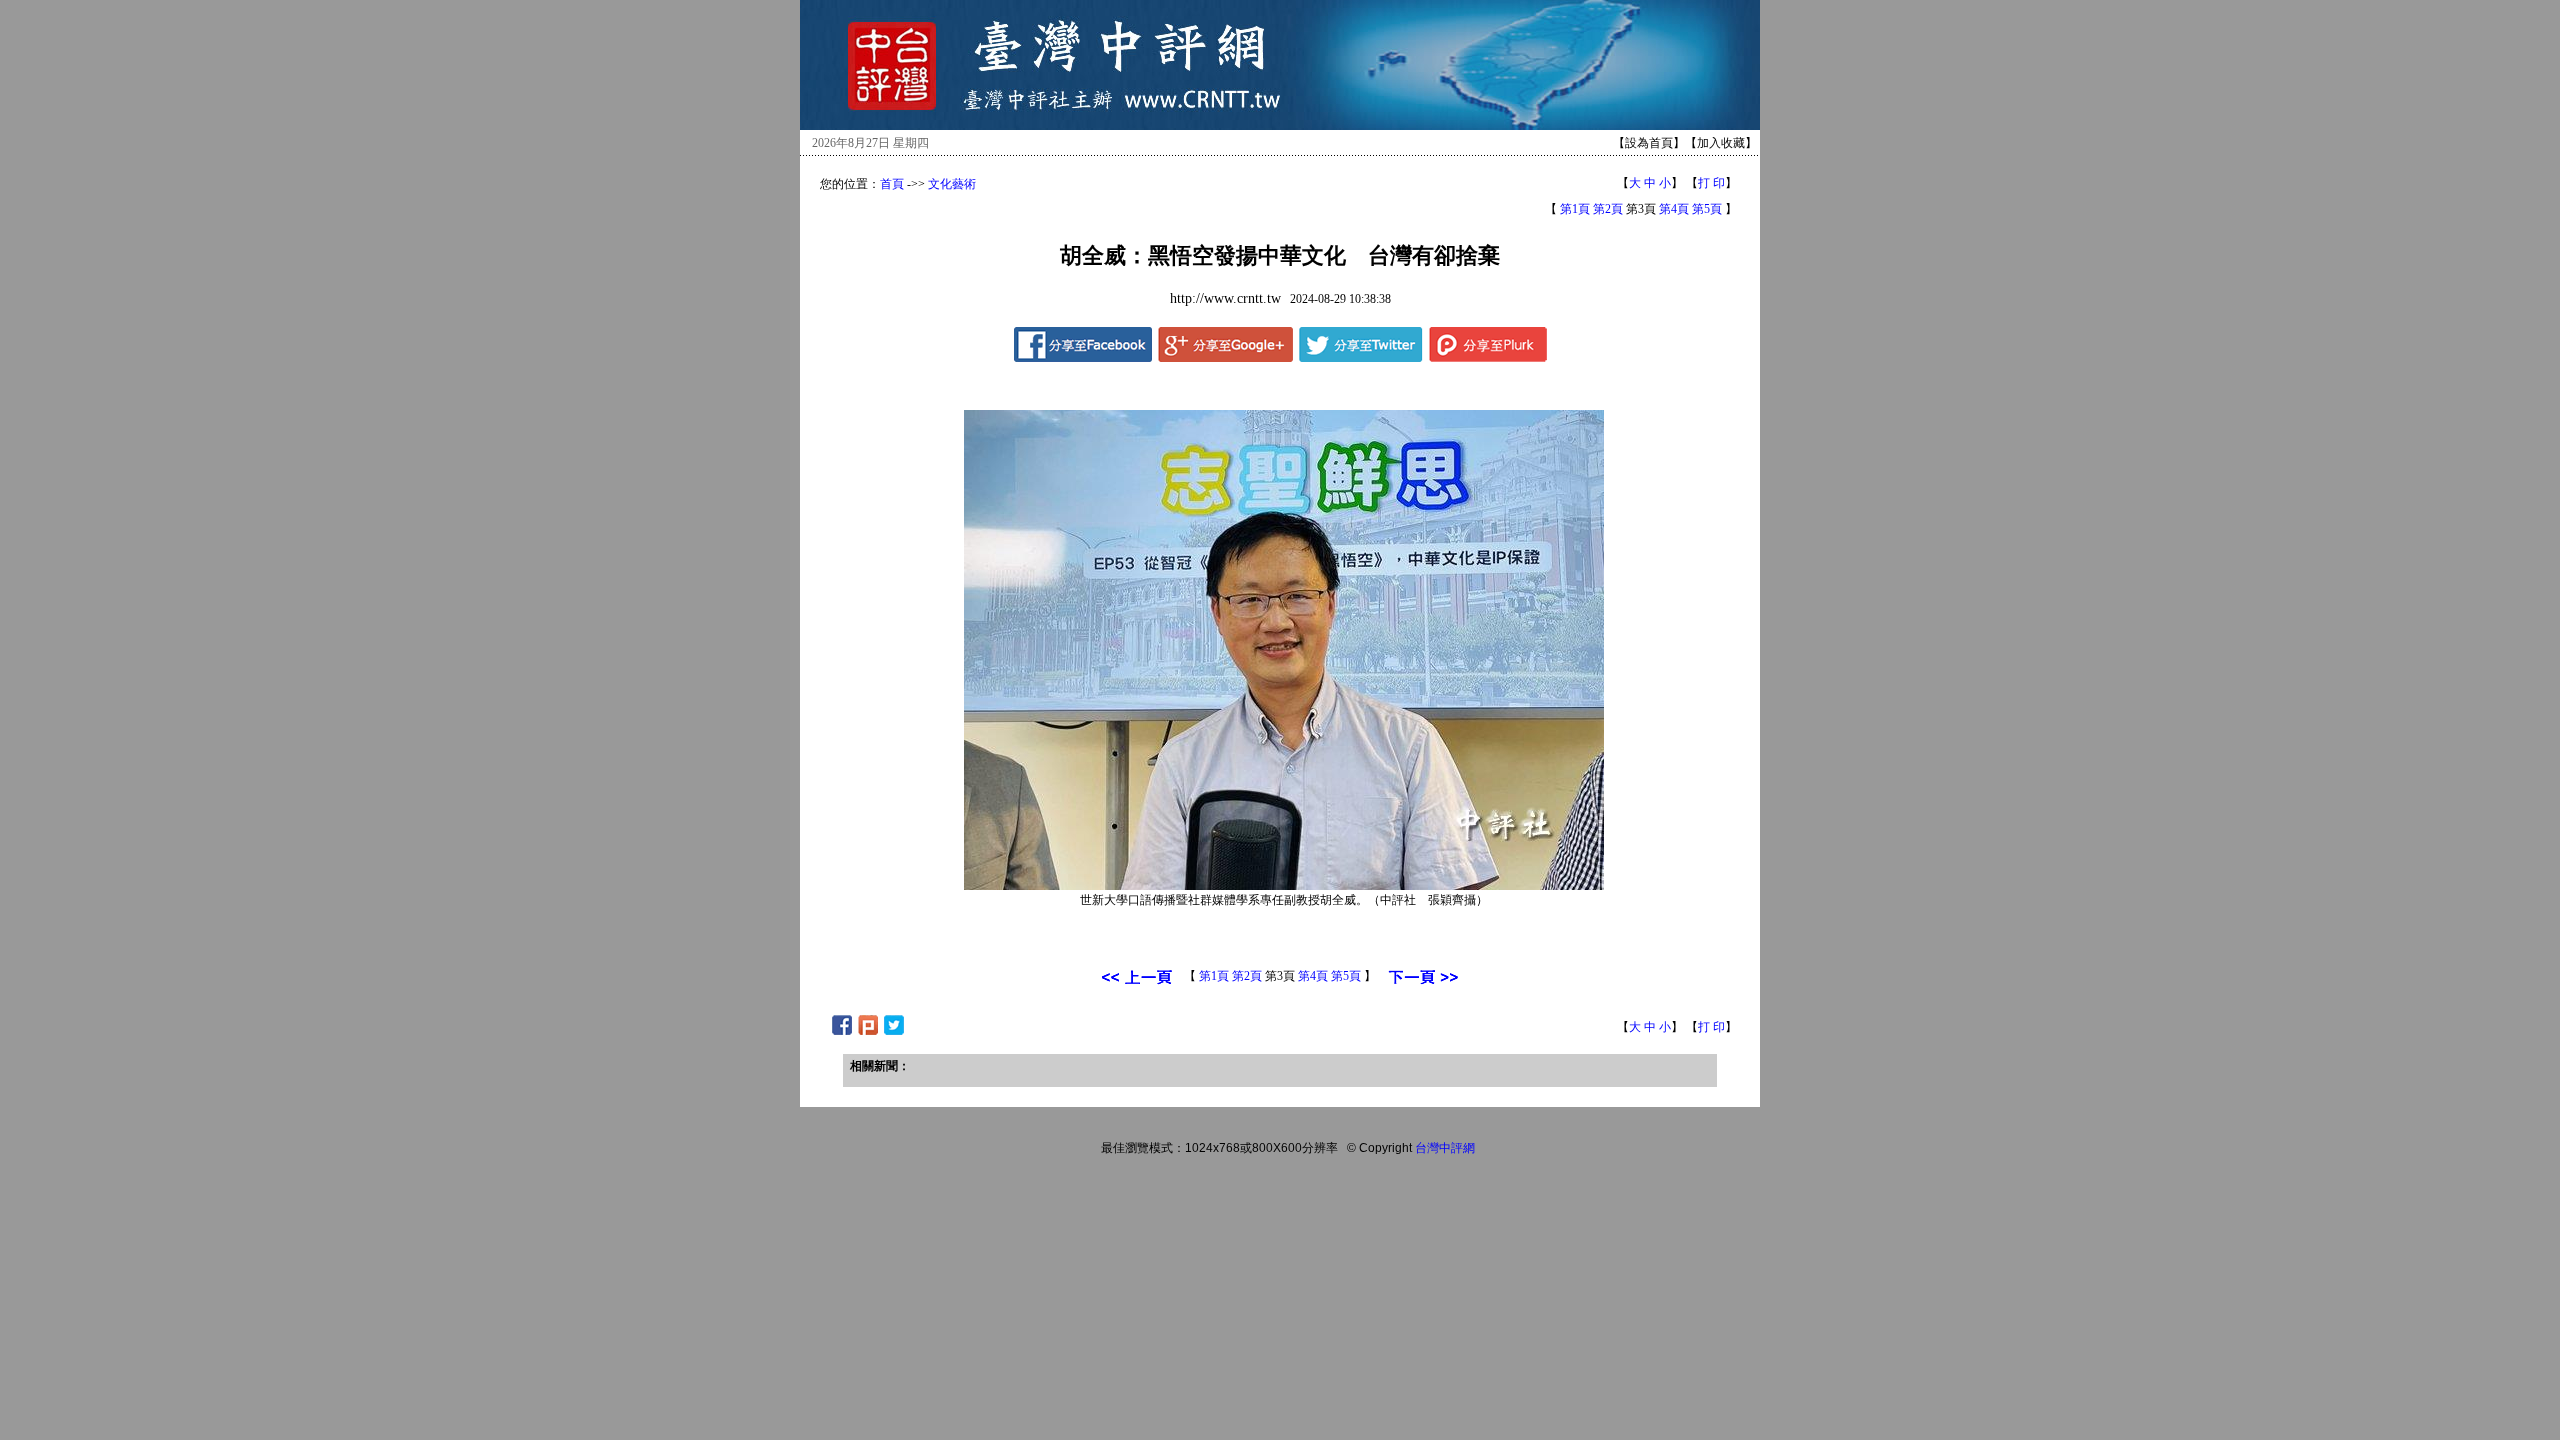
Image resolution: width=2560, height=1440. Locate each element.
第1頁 (1575, 209)
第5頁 (1707, 209)
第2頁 (1608, 209)
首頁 (892, 184)
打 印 (1711, 183)
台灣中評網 (1445, 1148)
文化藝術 (952, 184)
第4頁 (1674, 209)
